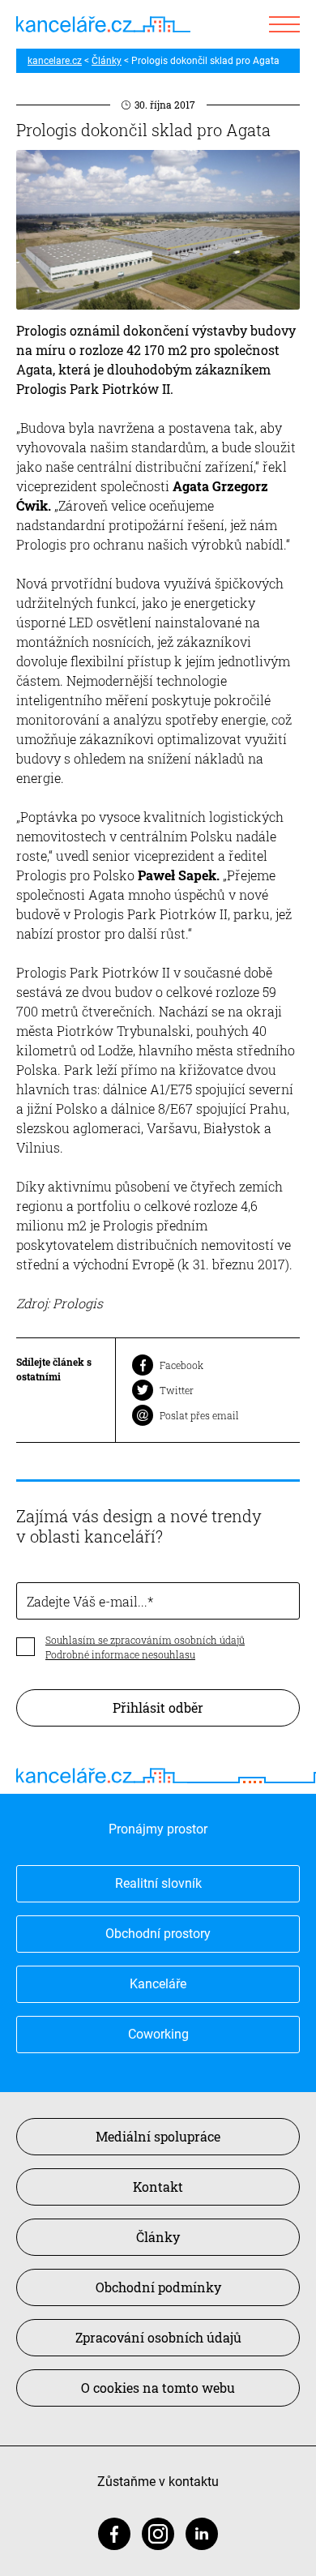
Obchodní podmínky (158, 2287)
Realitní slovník (158, 1883)
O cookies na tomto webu (158, 2388)
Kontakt (158, 2187)
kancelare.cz (55, 61)
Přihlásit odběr (158, 1707)
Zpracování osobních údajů (158, 2337)
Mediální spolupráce (158, 2136)
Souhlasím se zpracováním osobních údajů (145, 1640)
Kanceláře (158, 1984)
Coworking (158, 2034)
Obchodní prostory (158, 1934)
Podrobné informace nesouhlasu (120, 1654)
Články (107, 61)
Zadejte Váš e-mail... (87, 1601)
